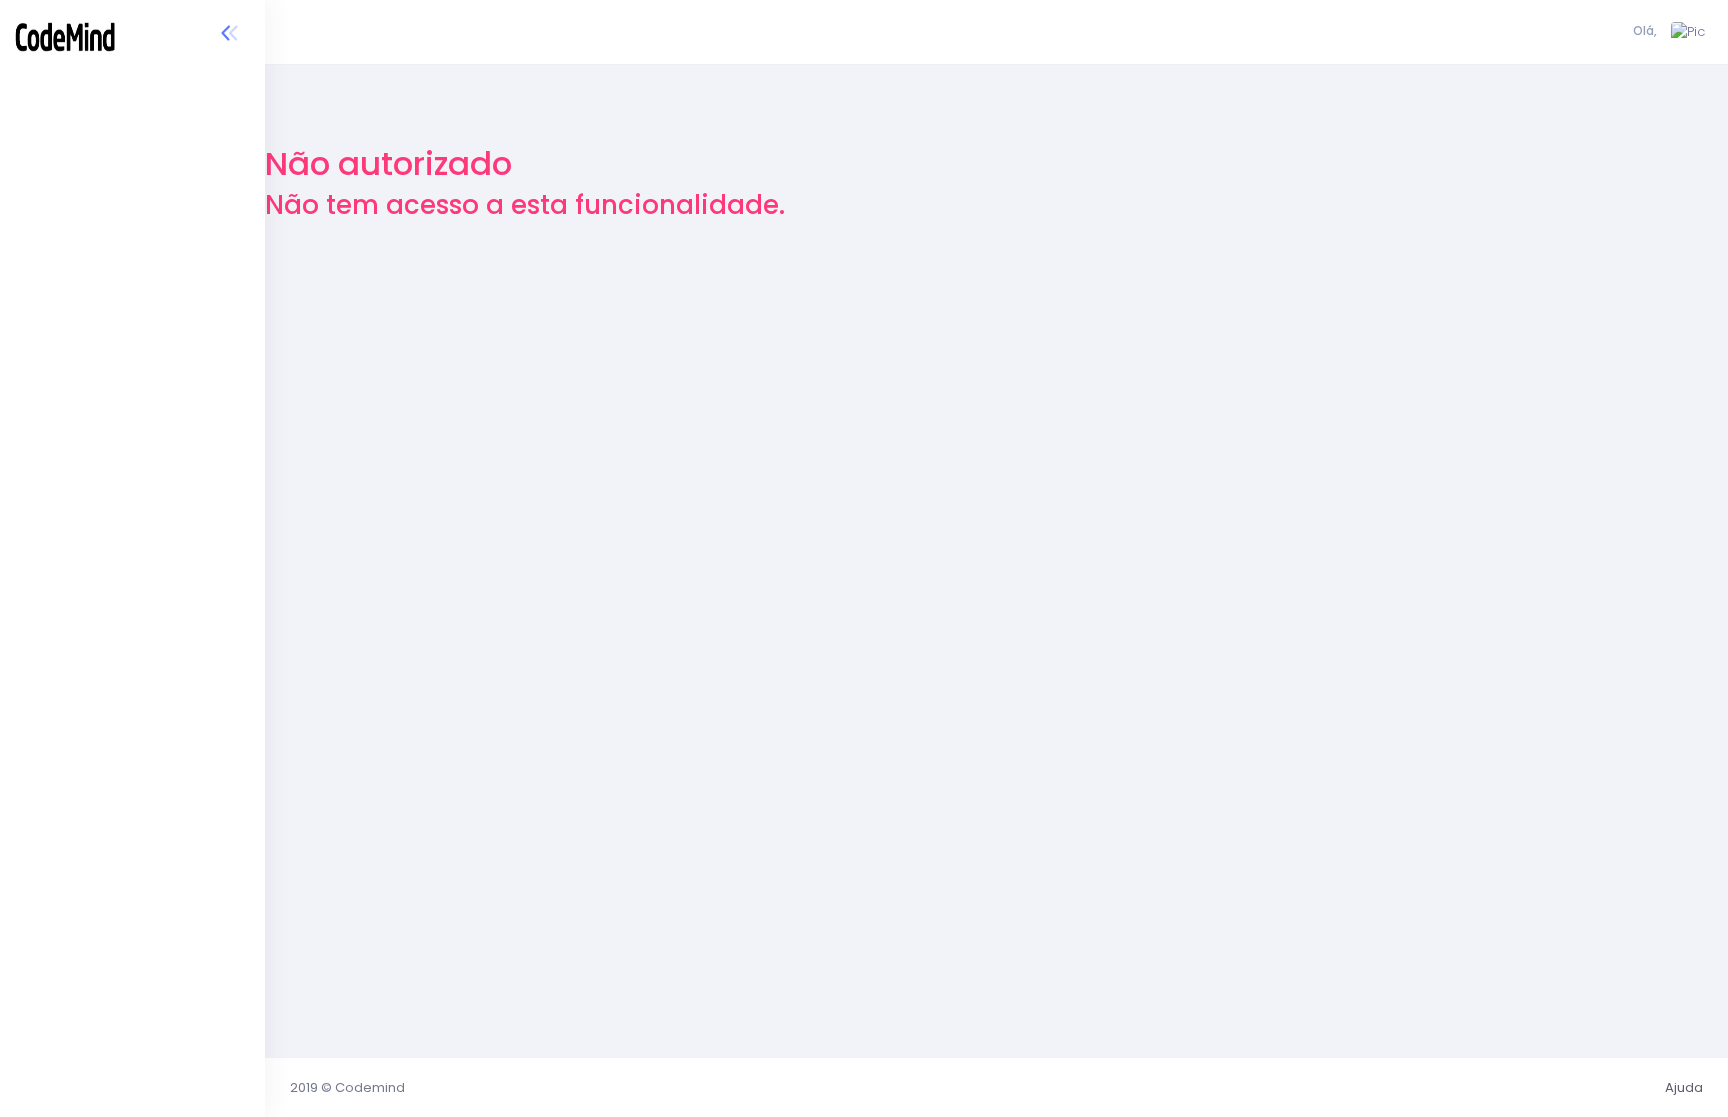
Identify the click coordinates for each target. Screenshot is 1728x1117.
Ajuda (1684, 1087)
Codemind (370, 1087)
